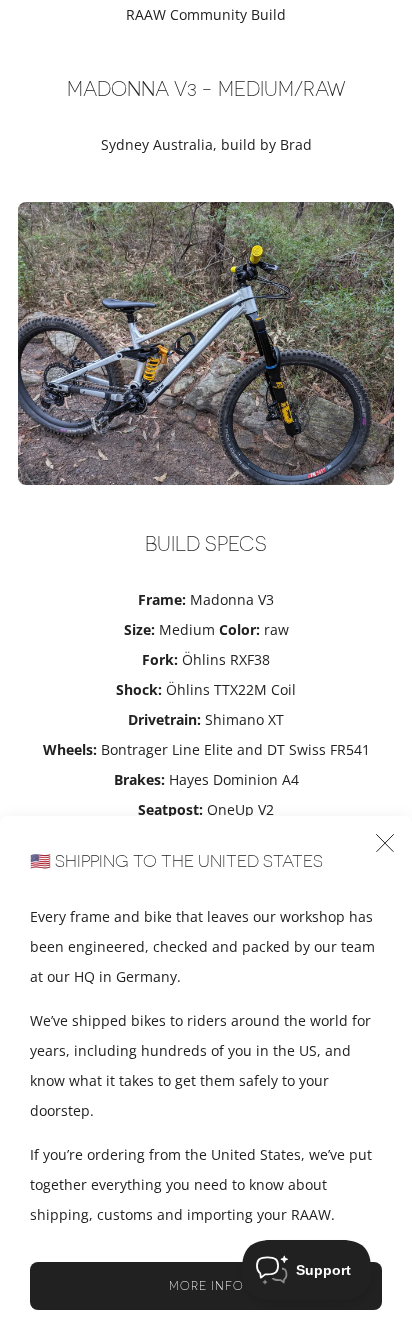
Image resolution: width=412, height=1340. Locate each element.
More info (206, 1286)
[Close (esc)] (385, 843)
